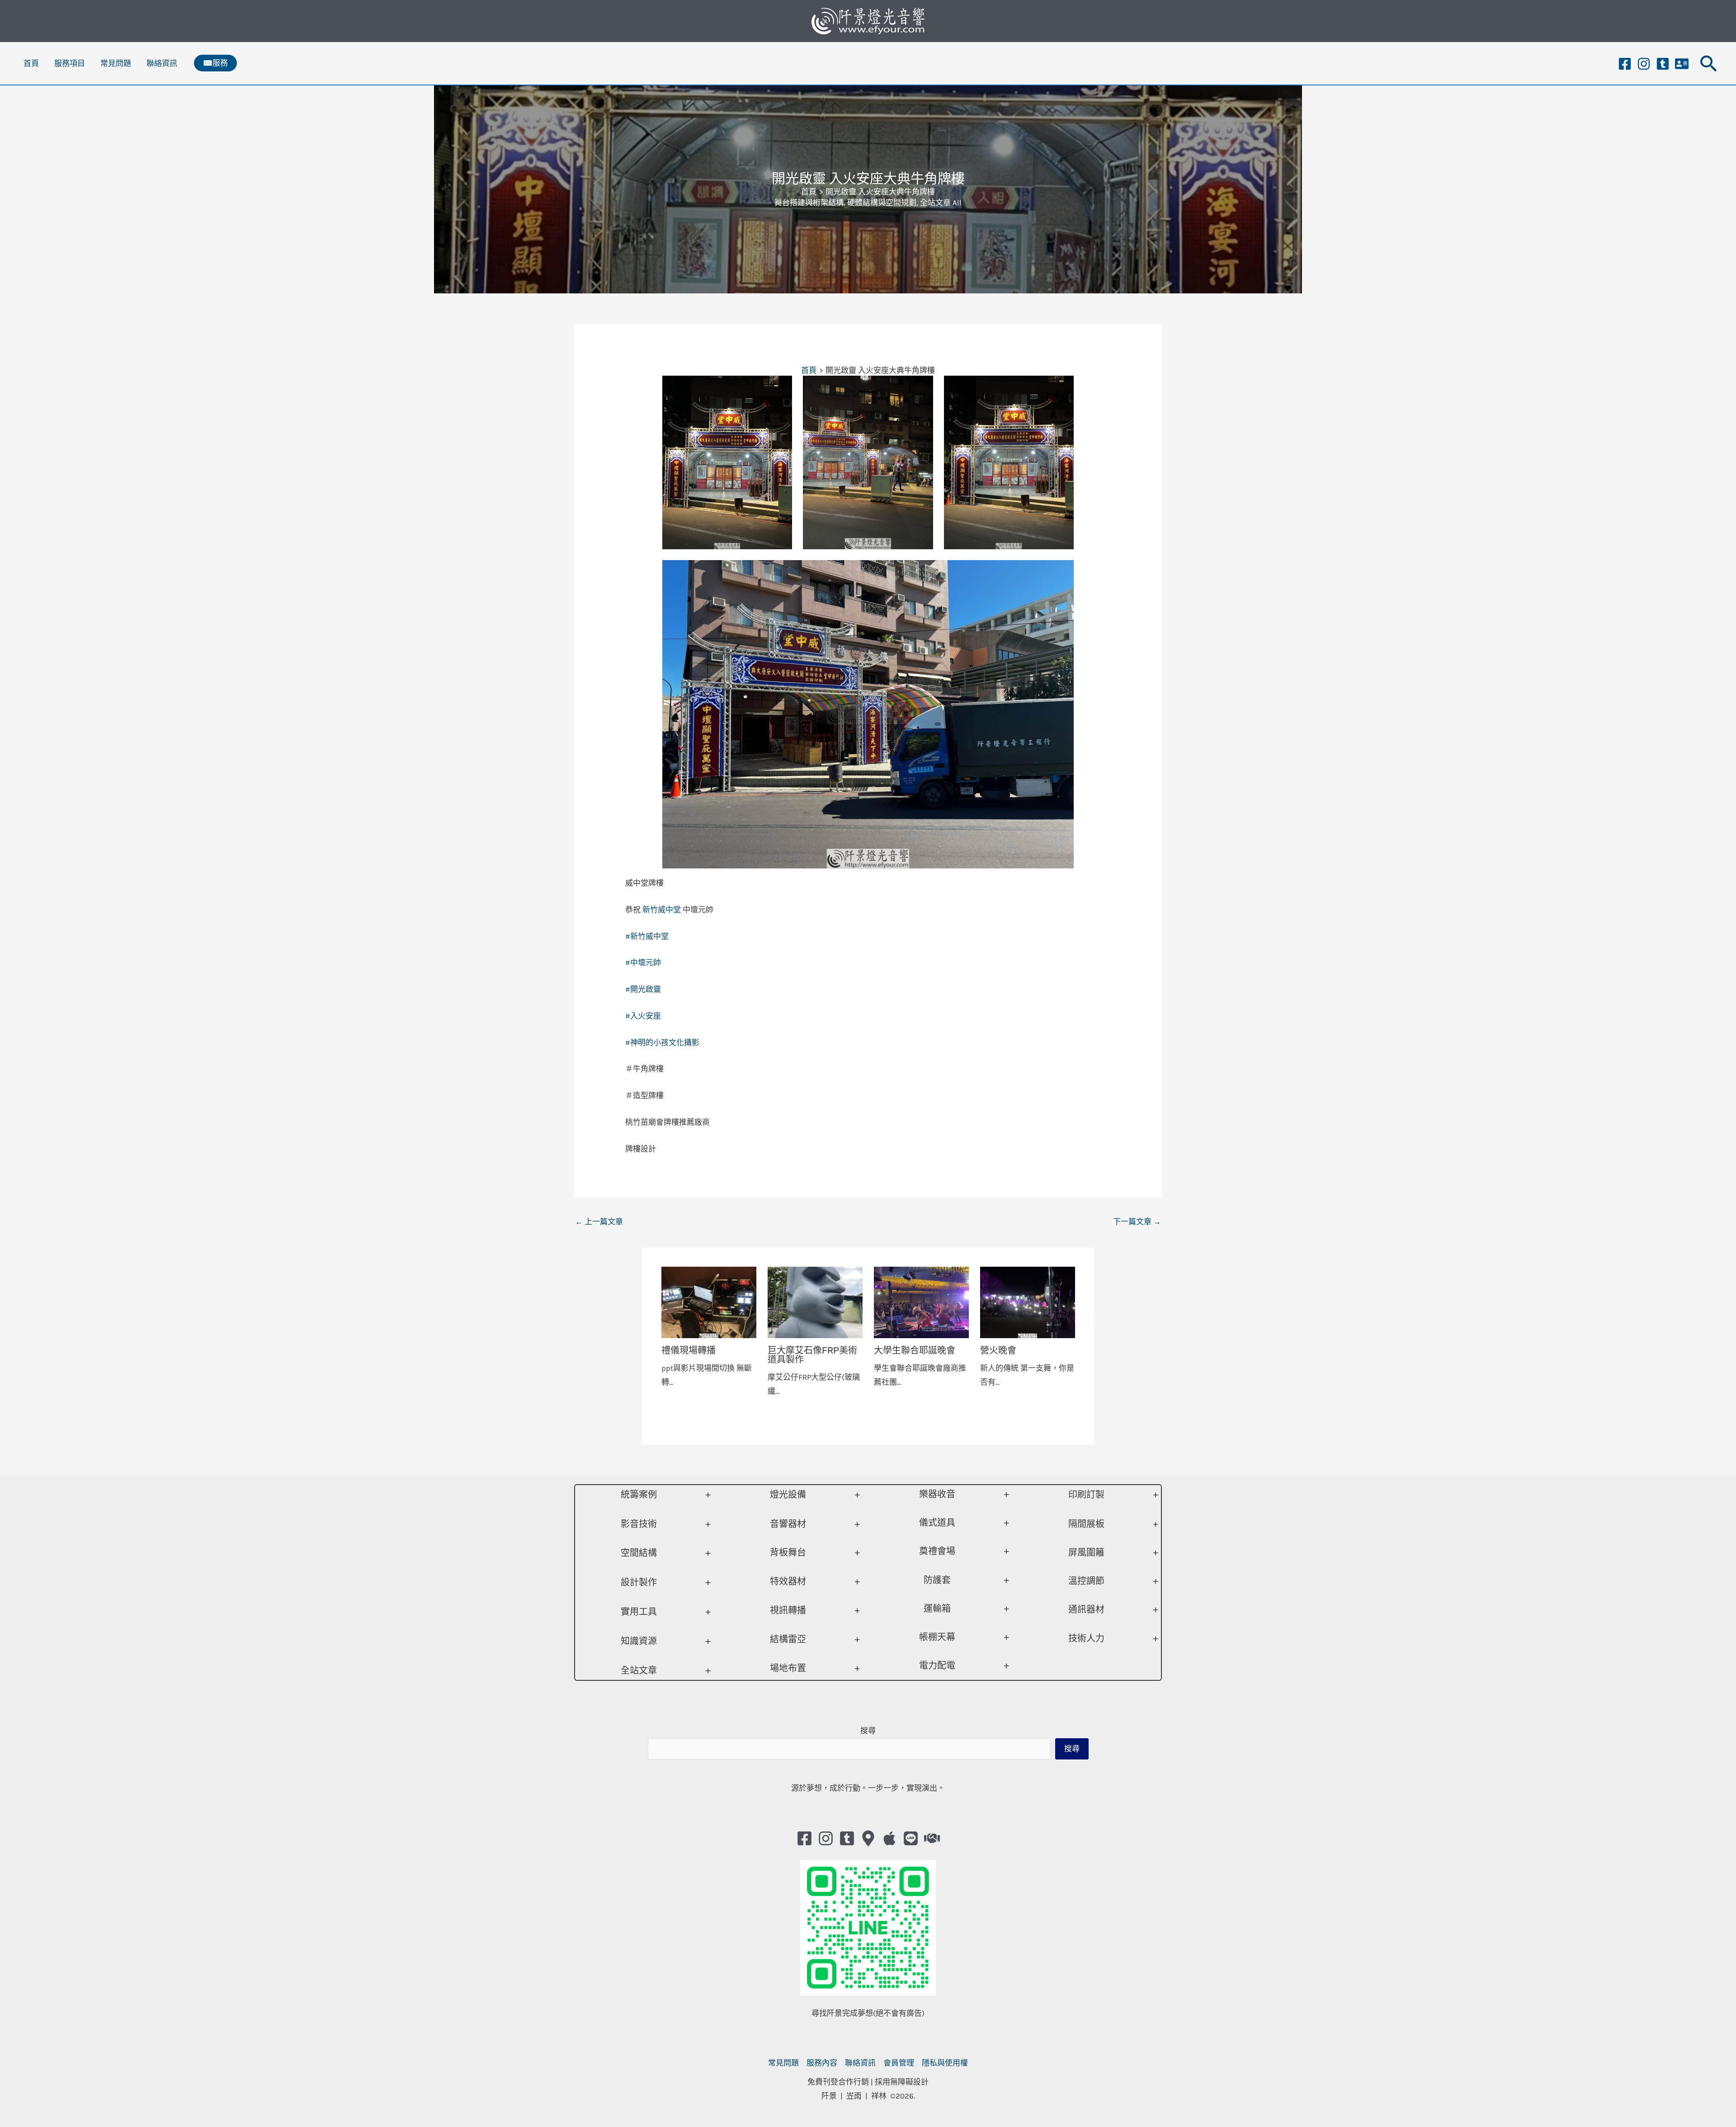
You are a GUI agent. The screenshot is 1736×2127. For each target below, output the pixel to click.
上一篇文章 (599, 1221)
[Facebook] (1625, 64)
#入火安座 (643, 1016)
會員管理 (899, 2063)
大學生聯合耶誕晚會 (915, 1350)
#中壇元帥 (643, 962)
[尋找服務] (932, 1838)
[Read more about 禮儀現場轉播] (709, 1302)
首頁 (31, 63)
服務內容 (822, 2063)
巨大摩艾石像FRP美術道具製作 (812, 1355)
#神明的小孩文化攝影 (662, 1042)
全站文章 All (941, 203)
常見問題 (116, 63)
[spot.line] (911, 1838)
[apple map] (889, 1838)
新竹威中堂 (662, 910)
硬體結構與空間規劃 (882, 203)
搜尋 (868, 1731)
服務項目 (70, 63)
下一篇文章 (1137, 1221)
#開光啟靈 (643, 989)
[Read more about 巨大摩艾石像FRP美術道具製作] (815, 1302)
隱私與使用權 (945, 2063)
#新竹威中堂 (647, 936)
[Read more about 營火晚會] (1028, 1302)
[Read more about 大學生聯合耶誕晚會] (921, 1302)
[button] (215, 63)
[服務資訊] (1682, 64)
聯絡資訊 (162, 63)
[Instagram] (1644, 64)
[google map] (868, 1838)
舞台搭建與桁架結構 (809, 203)
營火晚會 (998, 1350)
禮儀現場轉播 (689, 1350)
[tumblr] (1663, 64)
